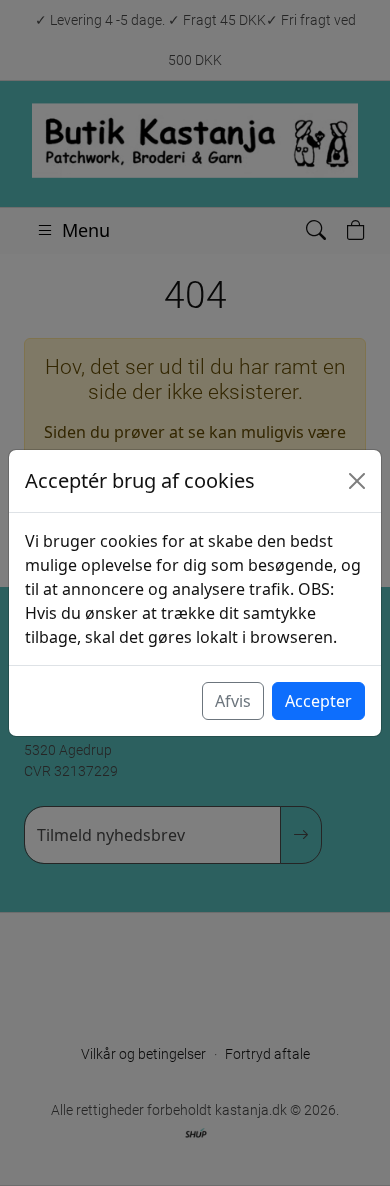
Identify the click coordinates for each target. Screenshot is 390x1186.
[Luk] (357, 481)
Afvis (233, 701)
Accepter (318, 701)
